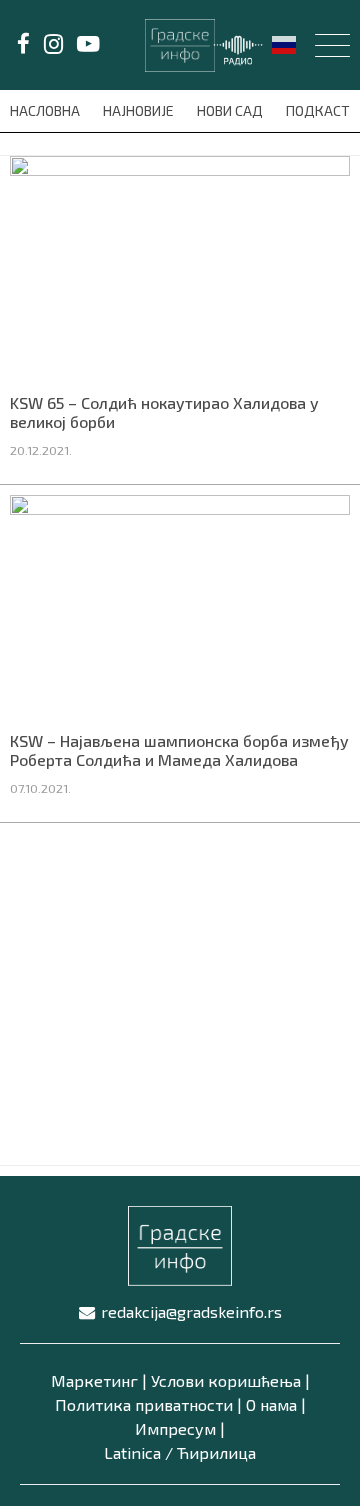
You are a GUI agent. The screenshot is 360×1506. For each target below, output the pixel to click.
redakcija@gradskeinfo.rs (191, 1311)
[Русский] (285, 43)
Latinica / (138, 1452)
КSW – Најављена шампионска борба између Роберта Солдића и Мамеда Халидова (179, 750)
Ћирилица (216, 1452)
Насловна (46, 110)
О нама (271, 1404)
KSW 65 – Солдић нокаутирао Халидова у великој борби (164, 412)
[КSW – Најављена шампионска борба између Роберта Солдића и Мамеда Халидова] (180, 606)
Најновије (140, 110)
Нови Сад (231, 110)
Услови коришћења (226, 1380)
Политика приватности (144, 1404)
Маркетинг (94, 1380)
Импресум (175, 1428)
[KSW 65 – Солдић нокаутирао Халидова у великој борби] (180, 267)
